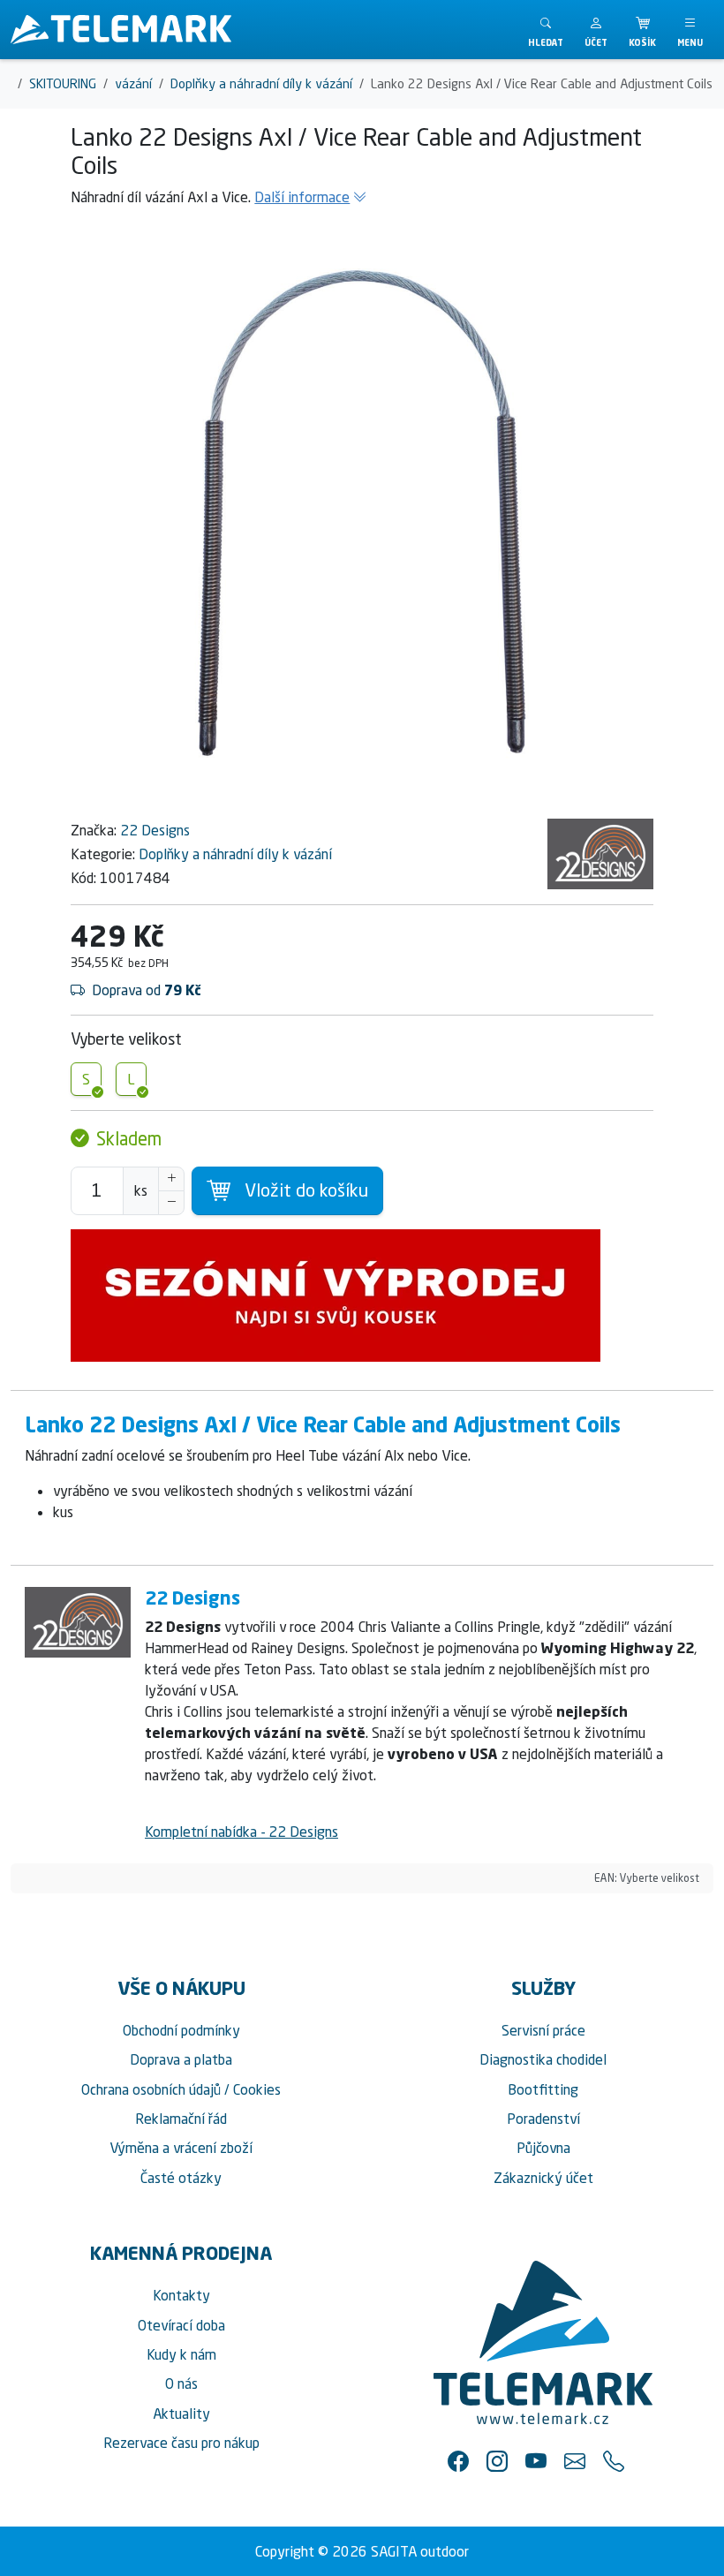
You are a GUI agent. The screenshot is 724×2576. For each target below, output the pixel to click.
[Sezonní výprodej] (362, 1296)
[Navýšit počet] (171, 1179)
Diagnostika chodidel (543, 2059)
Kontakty (181, 2295)
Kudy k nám (181, 2354)
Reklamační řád (181, 2119)
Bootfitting (543, 2089)
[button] (596, 30)
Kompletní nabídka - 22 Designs (241, 1832)
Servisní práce (543, 2030)
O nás (181, 2383)
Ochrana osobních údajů (151, 2089)
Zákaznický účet (543, 2178)
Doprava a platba (181, 2059)
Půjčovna (543, 2148)
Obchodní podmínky (181, 2030)
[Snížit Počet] (171, 1203)
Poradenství (543, 2119)
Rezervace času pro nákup (181, 2443)
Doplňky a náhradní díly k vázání (235, 854)
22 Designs (155, 830)
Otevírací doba (181, 2325)
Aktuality (181, 2414)
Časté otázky (181, 2178)
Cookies (257, 2089)
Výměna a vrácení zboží (181, 2148)
